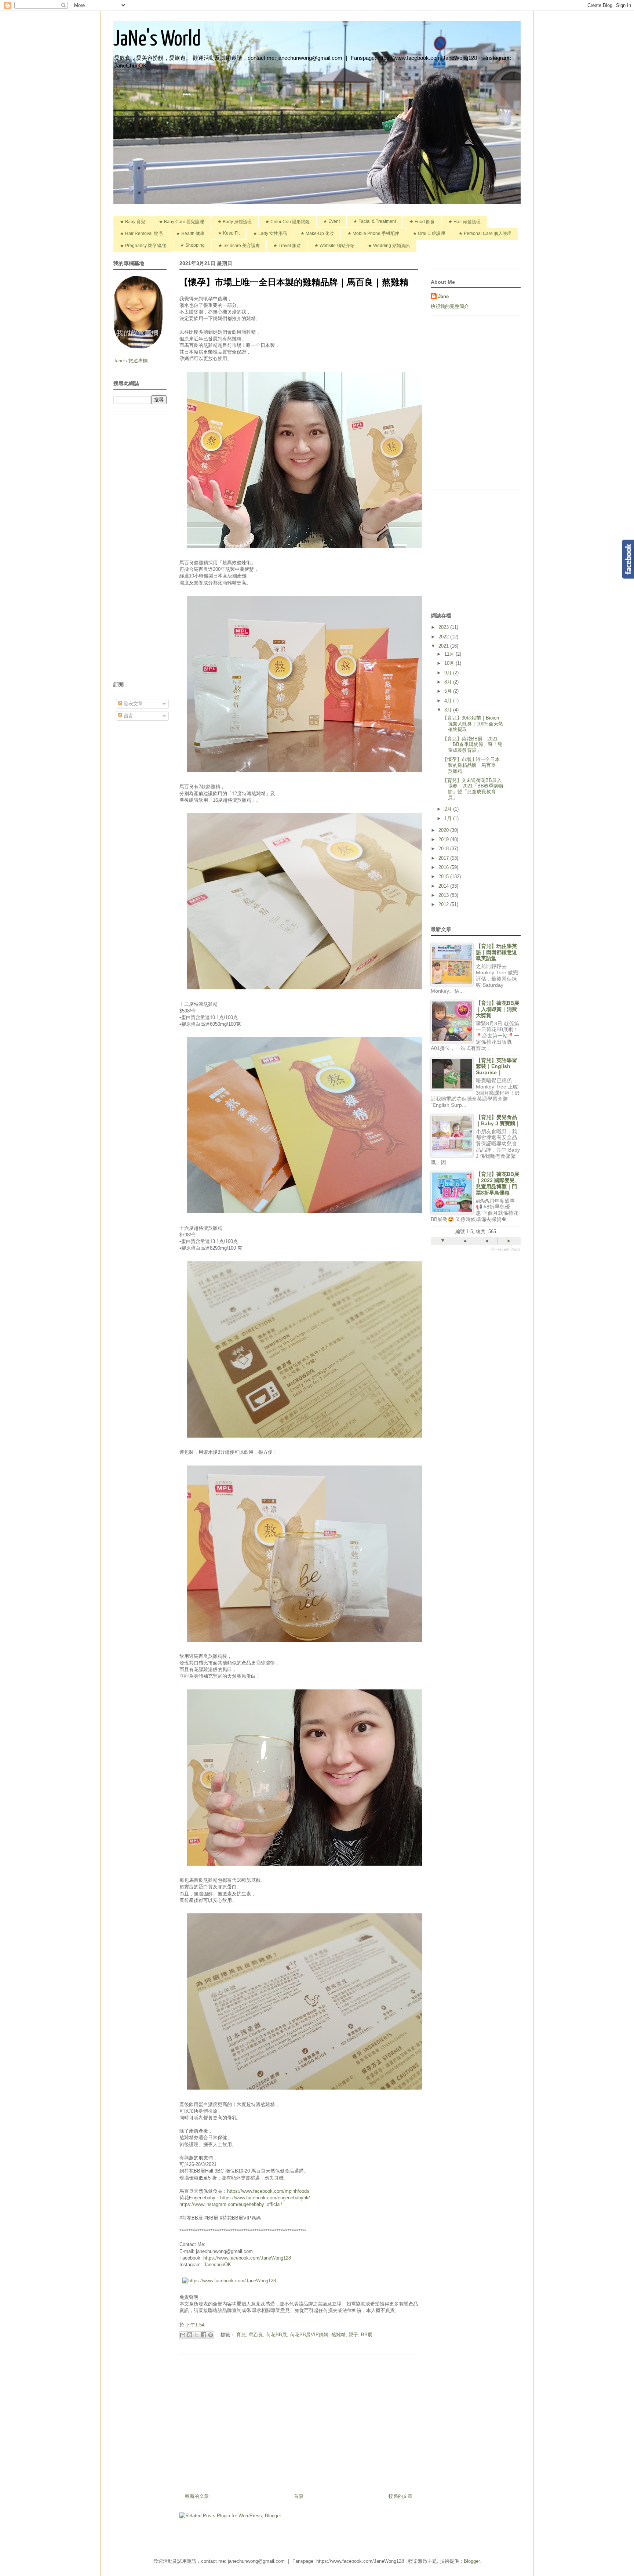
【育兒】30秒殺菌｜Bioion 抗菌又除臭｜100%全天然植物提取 (473, 724)
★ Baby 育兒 (133, 222)
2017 (444, 858)
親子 (353, 2335)
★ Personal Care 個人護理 (485, 233)
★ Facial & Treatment (375, 221)
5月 (449, 691)
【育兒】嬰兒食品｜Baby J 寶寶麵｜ (498, 1120)
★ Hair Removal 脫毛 (141, 233)
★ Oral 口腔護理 (429, 233)
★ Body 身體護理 (235, 222)
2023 (444, 627)
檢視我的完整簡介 (450, 306)
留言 (128, 716)
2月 (449, 809)
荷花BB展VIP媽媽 (309, 2335)
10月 (450, 663)
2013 (444, 895)
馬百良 (256, 2335)
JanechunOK (217, 2265)
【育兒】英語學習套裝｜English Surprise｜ (496, 1066)
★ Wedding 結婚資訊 (389, 246)
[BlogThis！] (190, 2335)
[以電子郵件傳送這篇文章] (183, 2335)
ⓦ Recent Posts (506, 1249)
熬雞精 (338, 2335)
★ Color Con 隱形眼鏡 (287, 222)
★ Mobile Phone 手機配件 (373, 233)
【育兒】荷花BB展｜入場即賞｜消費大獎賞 (498, 1009)
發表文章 (132, 704)
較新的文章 (197, 2496)
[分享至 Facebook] (204, 2335)
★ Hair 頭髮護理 (464, 222)
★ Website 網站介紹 (334, 246)
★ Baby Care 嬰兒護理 (181, 222)
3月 (449, 710)
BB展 (367, 2335)
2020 (444, 830)
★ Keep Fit (229, 233)
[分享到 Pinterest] (211, 2335)
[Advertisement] (299, 2421)
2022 (444, 637)
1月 (449, 818)
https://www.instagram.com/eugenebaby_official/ (231, 2204)
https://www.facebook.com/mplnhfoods (268, 2191)
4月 (449, 701)
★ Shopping (192, 245)
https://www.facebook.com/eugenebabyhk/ (265, 2198)
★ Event (331, 221)
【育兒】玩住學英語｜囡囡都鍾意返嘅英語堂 (496, 952)
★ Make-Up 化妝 (317, 233)
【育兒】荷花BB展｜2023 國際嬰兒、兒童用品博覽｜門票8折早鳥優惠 (498, 1183)
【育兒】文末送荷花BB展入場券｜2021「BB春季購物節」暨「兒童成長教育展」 (473, 789)
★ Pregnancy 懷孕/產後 (143, 246)
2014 (444, 886)
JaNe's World (157, 40)
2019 (444, 839)
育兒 (241, 2335)
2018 (444, 849)
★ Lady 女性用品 (270, 233)
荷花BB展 (276, 2335)
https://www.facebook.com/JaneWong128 (247, 2258)
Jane (443, 296)
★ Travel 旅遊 (287, 246)
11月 (450, 654)
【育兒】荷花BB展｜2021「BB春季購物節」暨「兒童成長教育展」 (472, 744)
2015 (444, 876)
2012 (444, 904)
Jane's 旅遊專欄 (131, 361)
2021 (444, 646)
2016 (444, 867)
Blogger (472, 2561)
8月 (449, 682)
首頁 (299, 2496)
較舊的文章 (400, 2496)
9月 (449, 673)
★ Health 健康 (190, 233)
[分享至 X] (197, 2335)
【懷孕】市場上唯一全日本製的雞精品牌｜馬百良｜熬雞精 (471, 765)
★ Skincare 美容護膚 (239, 246)
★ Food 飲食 (422, 222)
